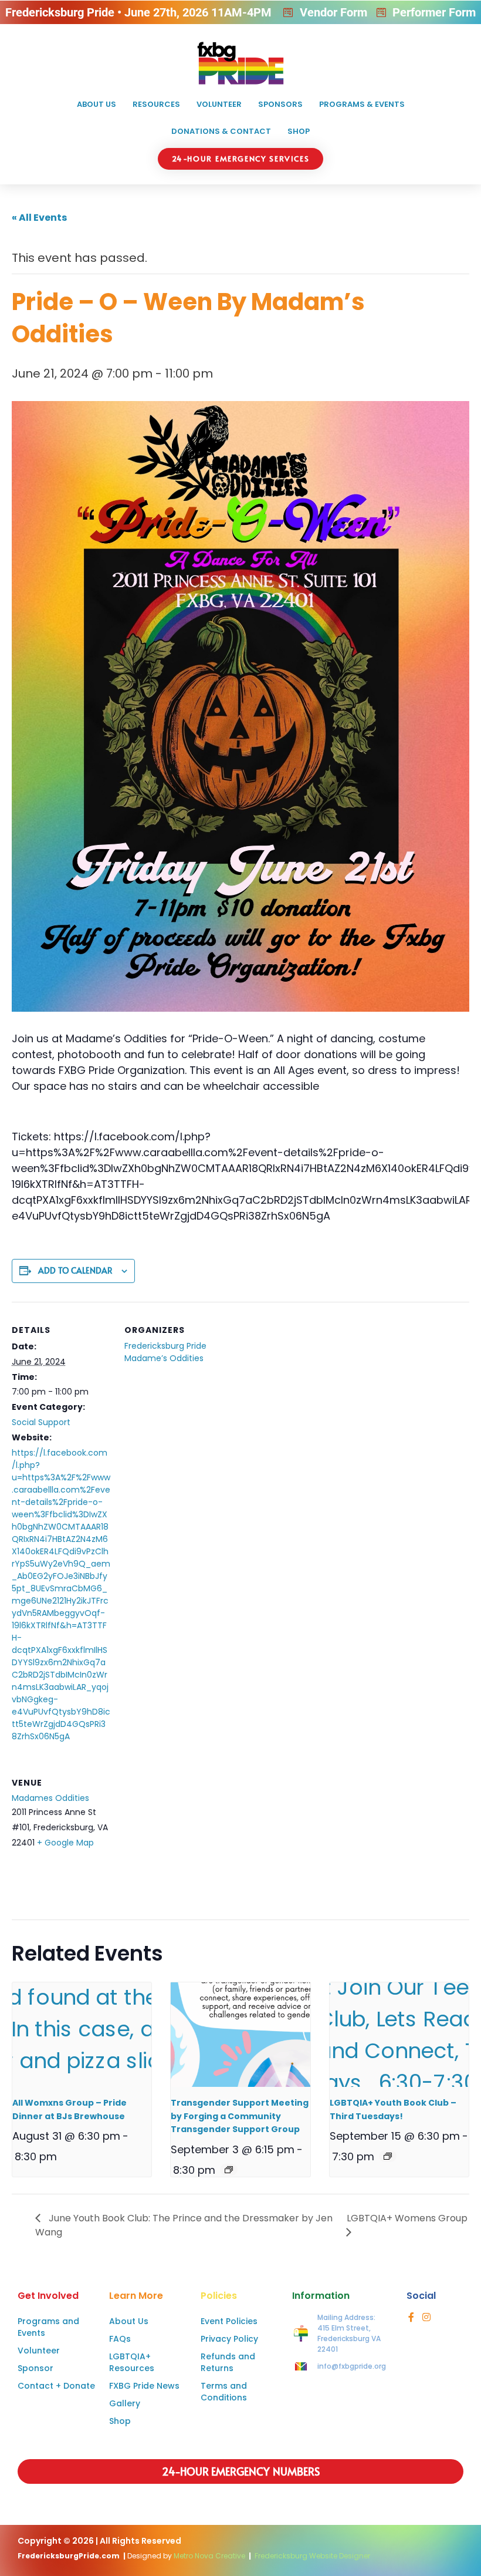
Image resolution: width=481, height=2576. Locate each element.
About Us (96, 104)
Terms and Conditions (224, 2392)
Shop (299, 131)
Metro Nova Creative (209, 2556)
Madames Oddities (50, 1798)
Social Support (41, 1422)
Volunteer (219, 104)
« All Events (39, 218)
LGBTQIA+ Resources (132, 2362)
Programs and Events (48, 2327)
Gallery (125, 2403)
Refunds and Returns (228, 2362)
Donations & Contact (221, 131)
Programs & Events (362, 104)
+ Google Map (65, 1843)
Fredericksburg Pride (165, 1346)
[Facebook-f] (411, 2317)
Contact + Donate (56, 2386)
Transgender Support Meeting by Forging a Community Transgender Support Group (240, 2116)
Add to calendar (75, 1270)
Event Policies (229, 2321)
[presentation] (82, 2035)
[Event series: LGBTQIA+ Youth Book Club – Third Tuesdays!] (388, 2156)
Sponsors (280, 104)
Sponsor (35, 2368)
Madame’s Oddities (164, 1358)
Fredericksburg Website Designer (312, 2556)
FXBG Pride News (144, 2386)
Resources (156, 104)
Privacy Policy (229, 2339)
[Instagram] (426, 2317)
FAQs (120, 2339)
